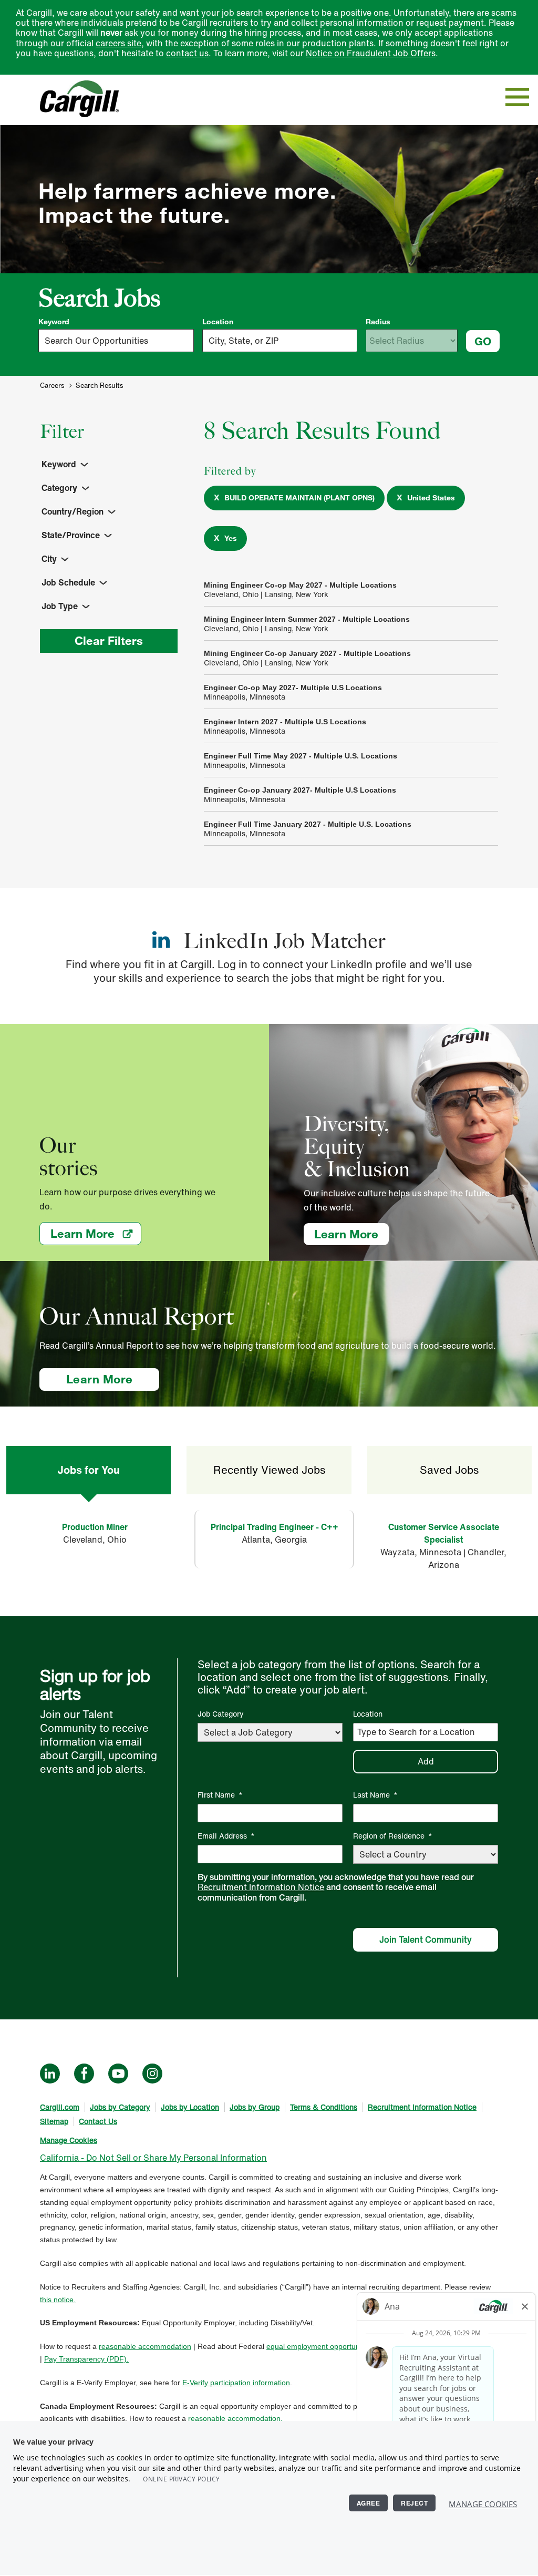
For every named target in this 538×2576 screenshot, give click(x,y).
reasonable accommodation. (235, 2418)
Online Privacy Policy (182, 2479)
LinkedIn (50, 2074)
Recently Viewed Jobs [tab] (269, 1470)
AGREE (369, 2503)
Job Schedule (68, 582)
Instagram (152, 2074)
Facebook (84, 2074)
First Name (220, 1795)
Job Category (221, 1714)
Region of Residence (393, 1836)
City (49, 559)
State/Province (71, 535)
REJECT (414, 2503)
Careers (52, 386)
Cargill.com (60, 2107)
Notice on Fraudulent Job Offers (371, 53)
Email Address (226, 1836)
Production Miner (95, 1527)
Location (218, 322)
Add (426, 1761)
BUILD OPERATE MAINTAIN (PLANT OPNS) (299, 498)
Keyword (54, 322)
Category (59, 488)
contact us (187, 53)
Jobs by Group (255, 2107)
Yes (231, 538)
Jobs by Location (190, 2107)
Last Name (375, 1795)
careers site (118, 43)
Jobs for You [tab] (89, 1470)
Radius (378, 322)
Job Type (60, 606)
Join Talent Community (426, 1939)
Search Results (99, 386)
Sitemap (54, 2121)
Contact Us (98, 2121)
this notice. (58, 2300)
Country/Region (73, 511)
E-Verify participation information (236, 2383)
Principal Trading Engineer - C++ (275, 1527)
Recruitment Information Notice (261, 1887)
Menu (517, 97)
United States (431, 498)
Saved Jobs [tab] (449, 1470)
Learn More (96, 1233)
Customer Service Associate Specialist (444, 1533)
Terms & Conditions (324, 2107)
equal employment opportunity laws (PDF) (336, 2346)
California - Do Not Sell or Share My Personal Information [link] (153, 2158)
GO (483, 341)
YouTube (118, 2074)
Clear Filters (109, 640)
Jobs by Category (120, 2107)
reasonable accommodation (145, 2346)
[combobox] (280, 341)
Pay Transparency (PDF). (86, 2359)
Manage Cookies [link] (69, 2140)
